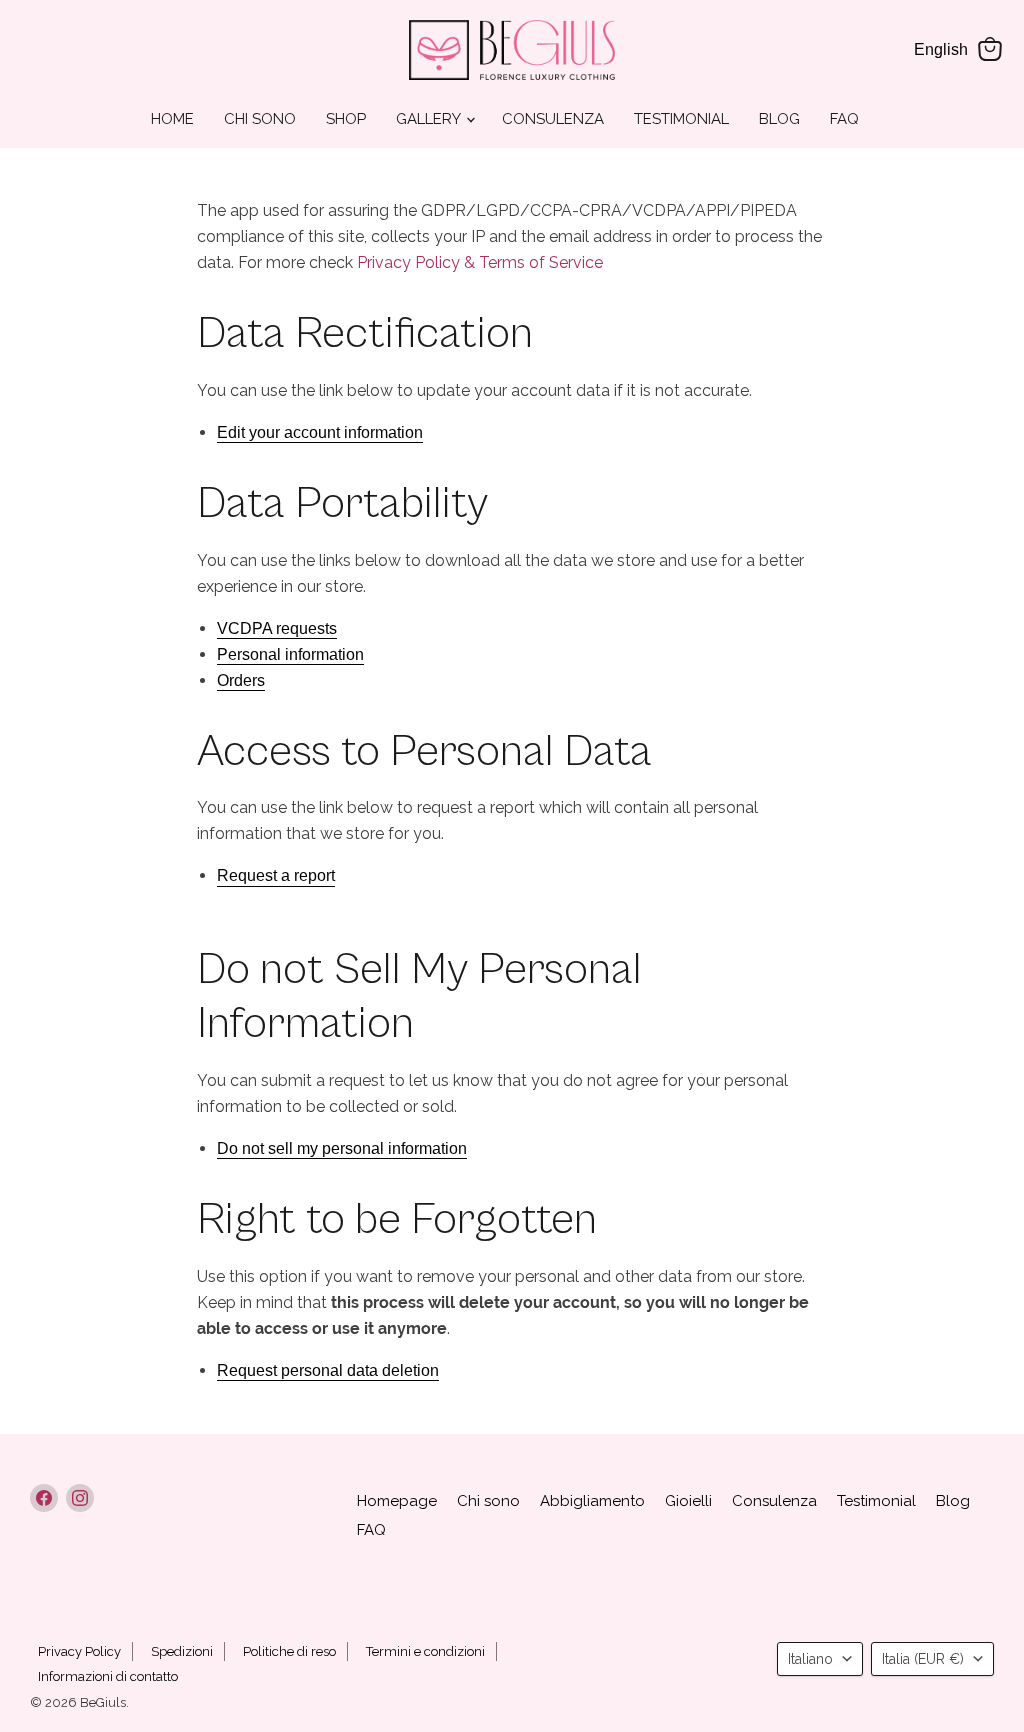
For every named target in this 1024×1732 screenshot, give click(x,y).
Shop (346, 119)
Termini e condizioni (425, 1651)
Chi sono (260, 119)
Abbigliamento (592, 1501)
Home (172, 119)
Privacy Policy (79, 1651)
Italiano (810, 1659)
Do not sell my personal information (342, 1148)
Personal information (290, 654)
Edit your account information (320, 432)
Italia (923, 1659)
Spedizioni (182, 1651)
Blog (779, 119)
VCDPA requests (277, 628)
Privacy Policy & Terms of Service (480, 262)
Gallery (430, 119)
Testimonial (681, 119)
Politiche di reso (289, 1651)
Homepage (397, 1501)
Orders (241, 680)
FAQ (844, 119)
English (941, 49)
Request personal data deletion (328, 1370)
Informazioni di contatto (108, 1676)
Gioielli (688, 1501)
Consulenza (553, 119)
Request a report (276, 875)
